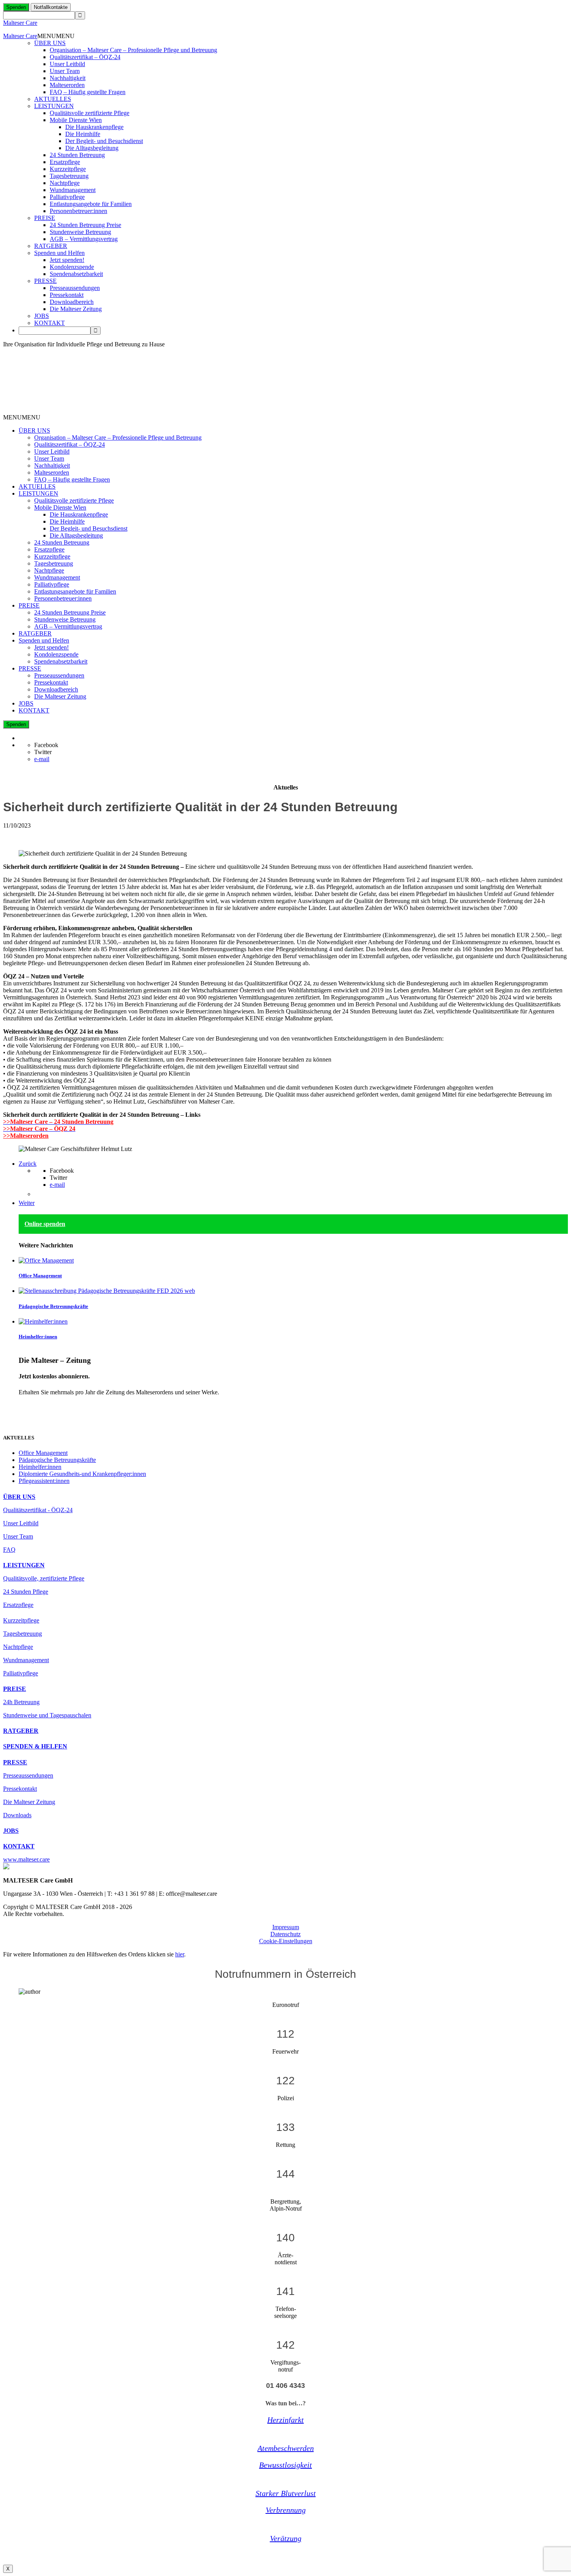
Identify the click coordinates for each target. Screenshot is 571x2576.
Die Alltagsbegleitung (92, 148)
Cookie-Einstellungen (286, 1941)
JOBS (42, 316)
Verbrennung (286, 2510)
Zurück (28, 1164)
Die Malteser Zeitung (76, 309)
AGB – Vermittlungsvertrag (84, 239)
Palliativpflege (67, 197)
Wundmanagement (73, 190)
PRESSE (45, 281)
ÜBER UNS (50, 43)
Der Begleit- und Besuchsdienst (104, 141)
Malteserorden (67, 85)
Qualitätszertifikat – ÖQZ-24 (85, 57)
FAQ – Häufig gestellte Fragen (88, 92)
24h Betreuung (21, 1702)
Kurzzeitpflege (68, 169)
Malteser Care (20, 23)
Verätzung (286, 2538)
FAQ (9, 1550)
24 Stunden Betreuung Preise (85, 225)
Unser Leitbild (67, 64)
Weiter (27, 1203)
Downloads (17, 1815)
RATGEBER (51, 246)
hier (180, 1954)
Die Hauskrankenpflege (94, 127)
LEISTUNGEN (54, 106)
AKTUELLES (53, 99)
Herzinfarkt (285, 2420)
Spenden (16, 7)
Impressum (286, 1927)
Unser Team (65, 71)
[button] (56, 36)
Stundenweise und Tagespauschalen (47, 1715)
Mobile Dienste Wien (76, 120)
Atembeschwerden (286, 2448)
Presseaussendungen (75, 288)
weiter (26, 1405)
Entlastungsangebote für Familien (91, 204)
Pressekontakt (67, 295)
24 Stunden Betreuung (77, 155)
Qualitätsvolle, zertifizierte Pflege (44, 1578)
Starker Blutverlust (286, 2493)
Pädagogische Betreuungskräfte (53, 1306)
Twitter (43, 752)
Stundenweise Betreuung (80, 232)
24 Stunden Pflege (26, 1592)
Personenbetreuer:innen (78, 211)
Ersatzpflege (65, 162)
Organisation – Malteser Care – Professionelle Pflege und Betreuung (133, 50)
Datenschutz (285, 1934)
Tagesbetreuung (69, 176)
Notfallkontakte (51, 7)
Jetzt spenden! (67, 260)
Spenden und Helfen (59, 253)
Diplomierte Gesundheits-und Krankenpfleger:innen (82, 1474)
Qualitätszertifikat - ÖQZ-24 (38, 1510)
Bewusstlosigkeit (285, 2465)
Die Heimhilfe (83, 134)
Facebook (46, 745)
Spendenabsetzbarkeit (76, 274)
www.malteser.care (26, 1859)
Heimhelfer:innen (38, 1337)
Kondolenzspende (72, 267)
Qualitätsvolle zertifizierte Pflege (90, 113)
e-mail (42, 759)
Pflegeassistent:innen (44, 1481)
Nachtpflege (65, 183)
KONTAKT (50, 323)
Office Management (40, 1276)
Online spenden (45, 1224)
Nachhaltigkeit (68, 78)
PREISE (45, 218)
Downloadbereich (72, 302)
